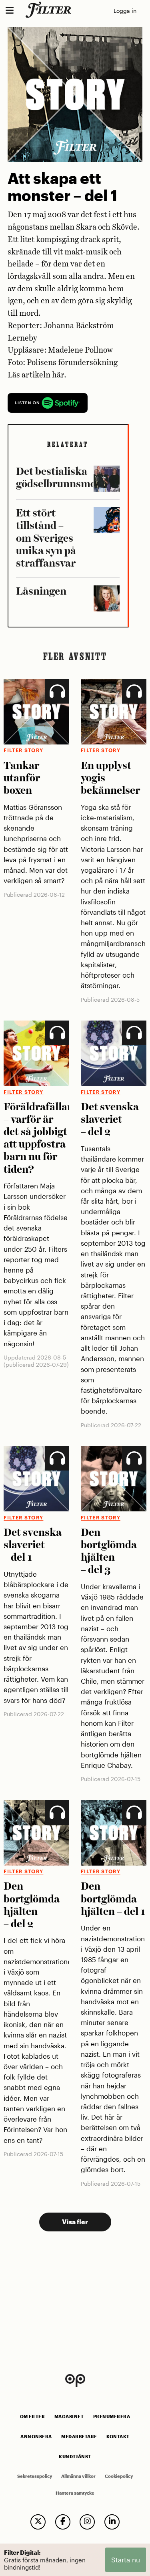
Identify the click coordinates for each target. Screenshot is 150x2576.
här (58, 375)
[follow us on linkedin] (112, 2522)
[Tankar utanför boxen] (36, 712)
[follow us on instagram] (87, 2522)
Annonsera (36, 2437)
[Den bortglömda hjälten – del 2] (36, 1833)
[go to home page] (50, 10)
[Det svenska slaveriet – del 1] (36, 1479)
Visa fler (75, 2222)
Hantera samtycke (75, 2493)
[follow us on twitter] (38, 2522)
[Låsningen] (107, 598)
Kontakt (118, 2437)
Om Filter (33, 2417)
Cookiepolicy (119, 2476)
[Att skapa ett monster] (107, 479)
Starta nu (126, 2560)
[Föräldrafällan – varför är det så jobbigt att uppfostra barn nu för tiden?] (36, 1053)
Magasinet (69, 2417)
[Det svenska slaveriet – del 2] (114, 1053)
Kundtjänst (75, 2457)
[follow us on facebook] (63, 2522)
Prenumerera (112, 2417)
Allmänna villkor (78, 2476)
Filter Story (23, 750)
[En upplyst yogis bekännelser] (114, 712)
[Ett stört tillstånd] (107, 520)
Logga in (125, 11)
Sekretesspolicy (35, 2476)
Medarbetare (79, 2437)
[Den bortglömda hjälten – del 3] (114, 1479)
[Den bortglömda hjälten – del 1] (114, 1833)
